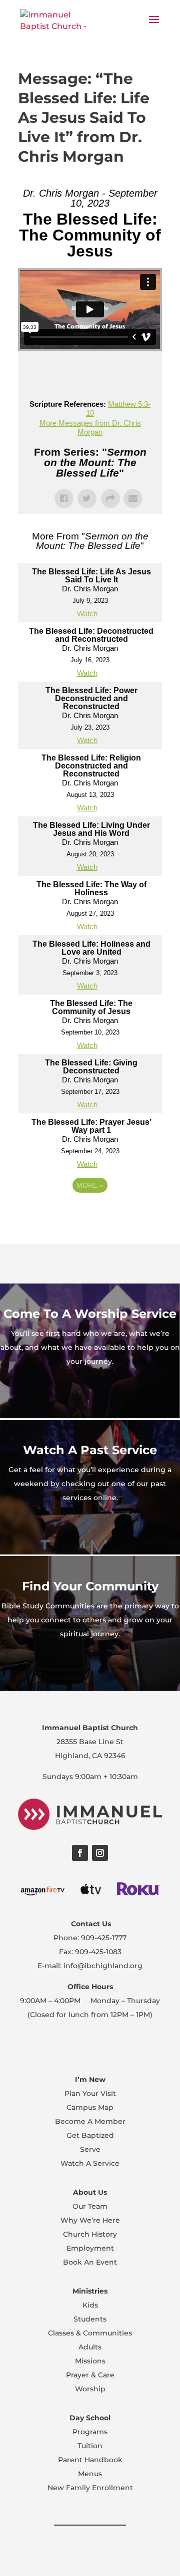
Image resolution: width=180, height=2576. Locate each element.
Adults (90, 2347)
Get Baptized (90, 2135)
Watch (87, 614)
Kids (90, 2305)
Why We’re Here (90, 2220)
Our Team (90, 2206)
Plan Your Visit (90, 2093)
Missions (90, 2361)
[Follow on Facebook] (80, 1853)
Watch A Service (90, 2163)
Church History (90, 2234)
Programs (90, 2432)
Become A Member (90, 2121)
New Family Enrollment (90, 2488)
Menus (90, 2474)
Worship (90, 2389)
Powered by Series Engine (90, 1213)
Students (90, 2319)
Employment (90, 2248)
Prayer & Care (90, 2375)
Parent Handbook (90, 2460)
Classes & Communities (90, 2333)
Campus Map (90, 2107)
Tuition (90, 2446)
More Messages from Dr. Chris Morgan (90, 427)
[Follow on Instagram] (100, 1853)
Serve (90, 2149)
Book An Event (90, 2262)
